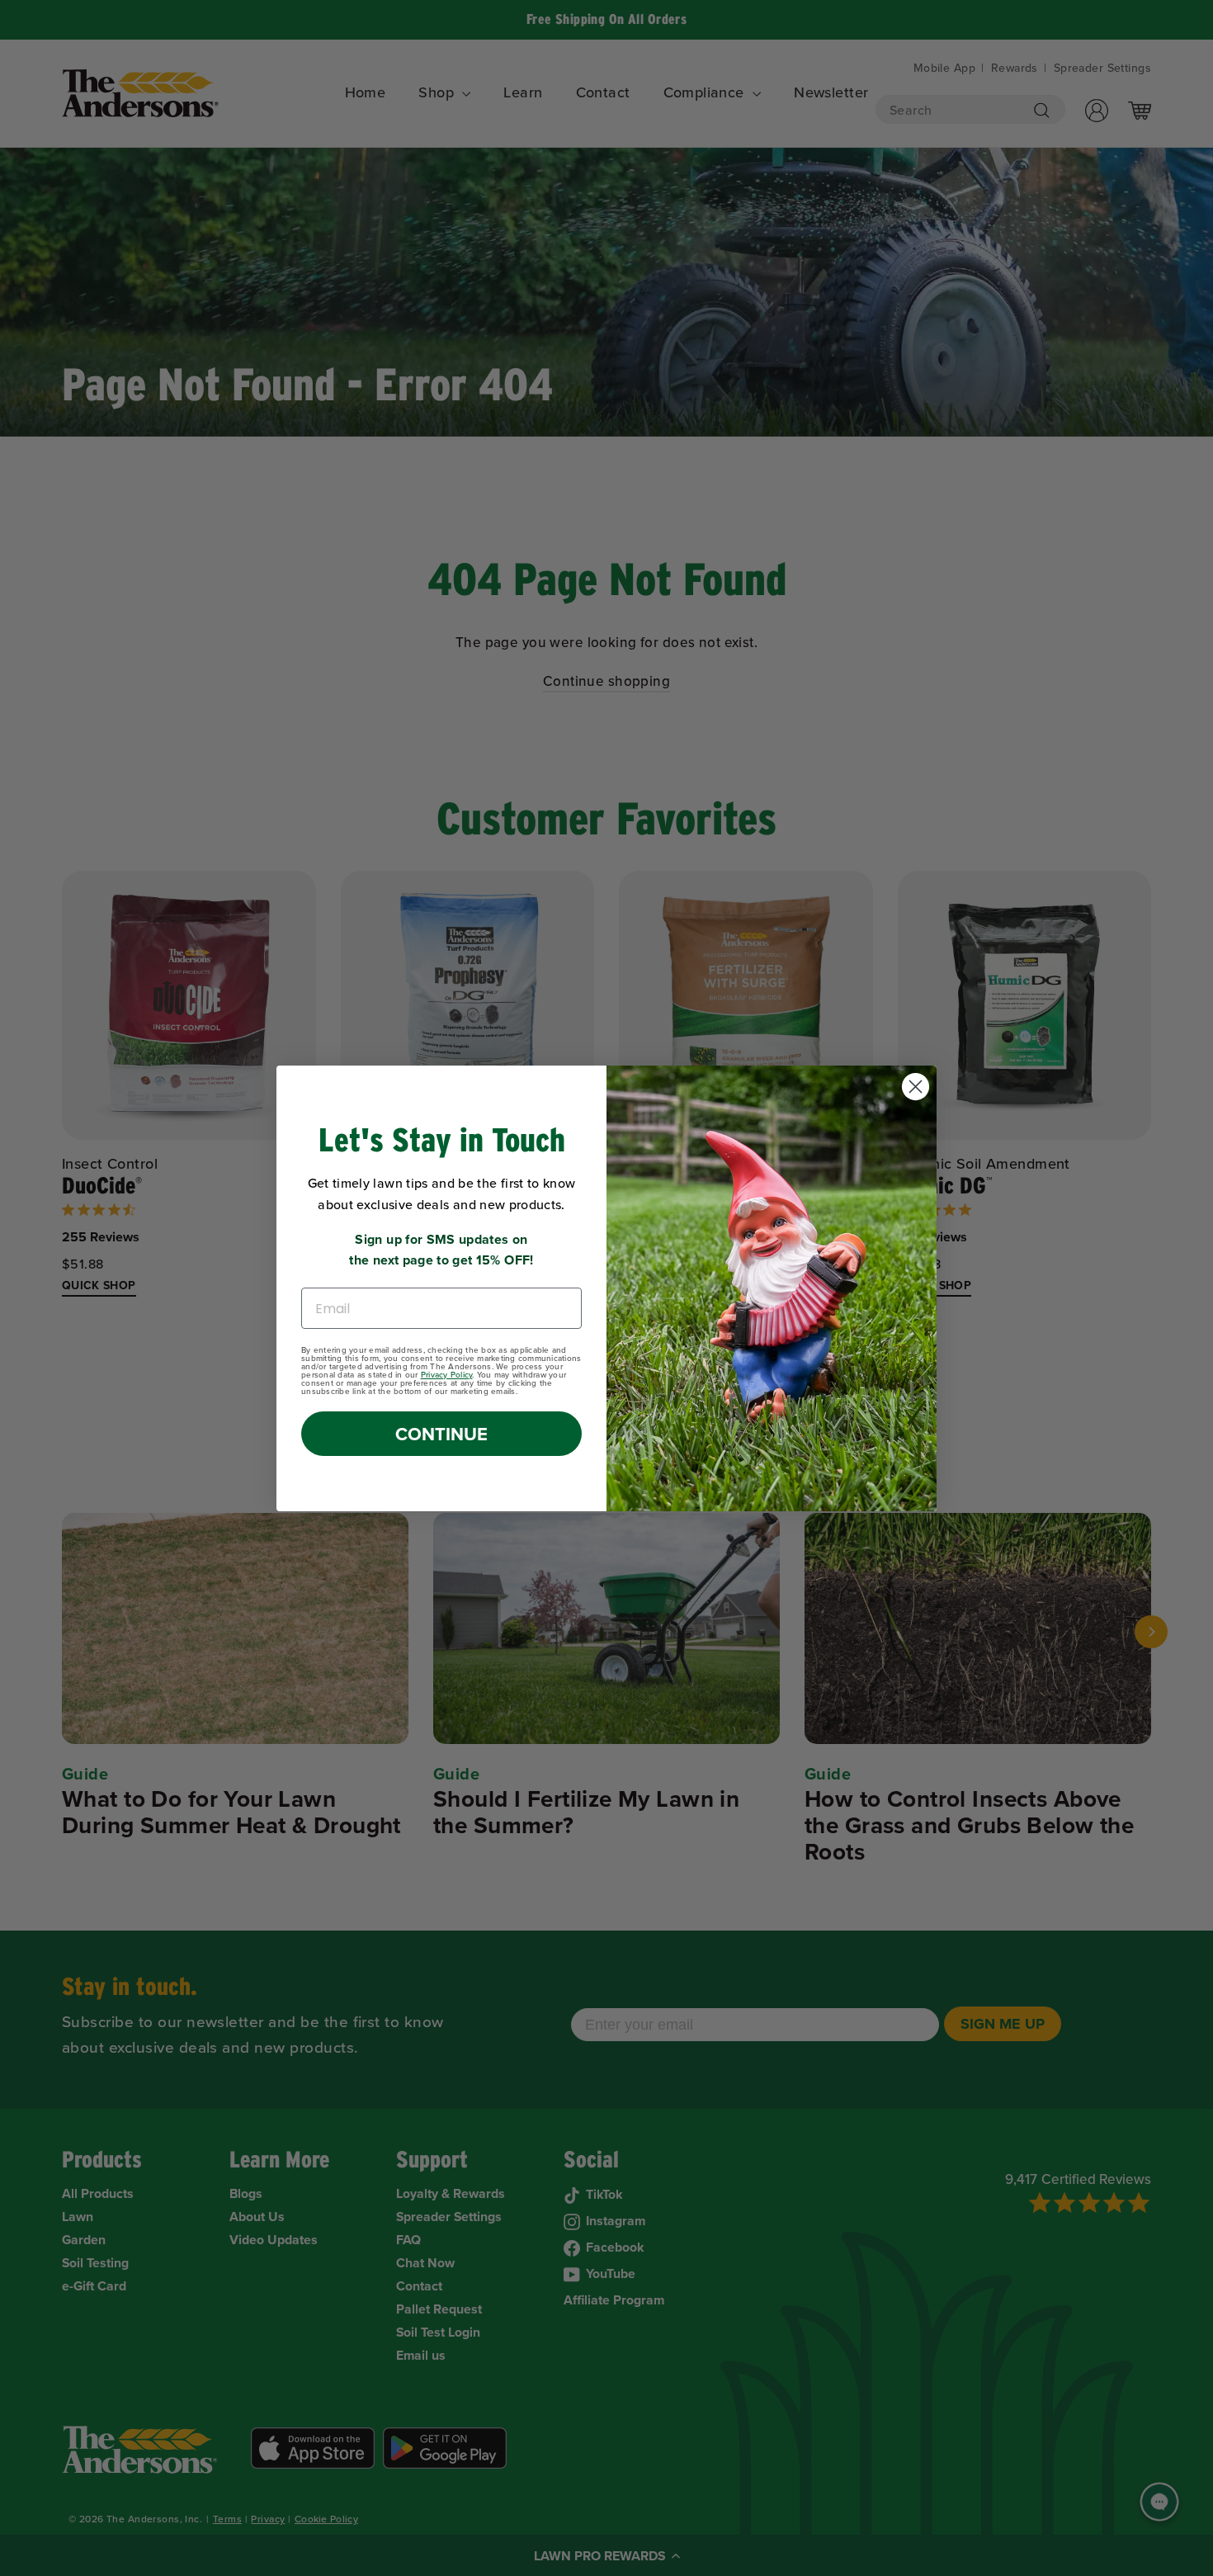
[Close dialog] (916, 1087)
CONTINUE (441, 1434)
